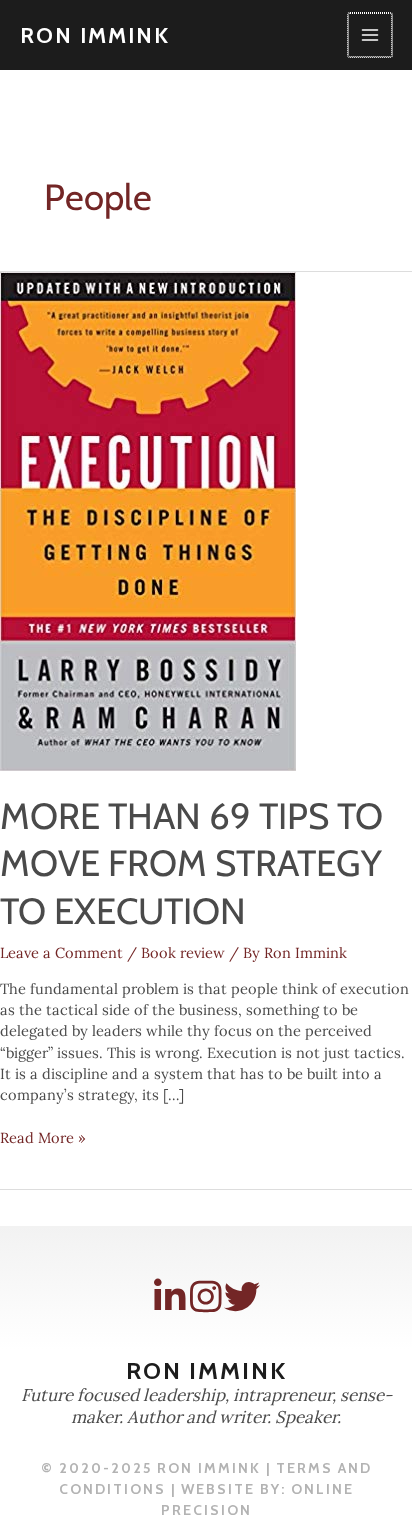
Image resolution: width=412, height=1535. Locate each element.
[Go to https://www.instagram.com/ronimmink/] (206, 1297)
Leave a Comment (61, 952)
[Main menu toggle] (370, 35)
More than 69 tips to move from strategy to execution (191, 863)
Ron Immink (95, 35)
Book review (183, 952)
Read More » (43, 1137)
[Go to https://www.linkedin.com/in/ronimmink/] (170, 1297)
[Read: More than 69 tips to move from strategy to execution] (148, 519)
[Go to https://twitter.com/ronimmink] (242, 1297)
